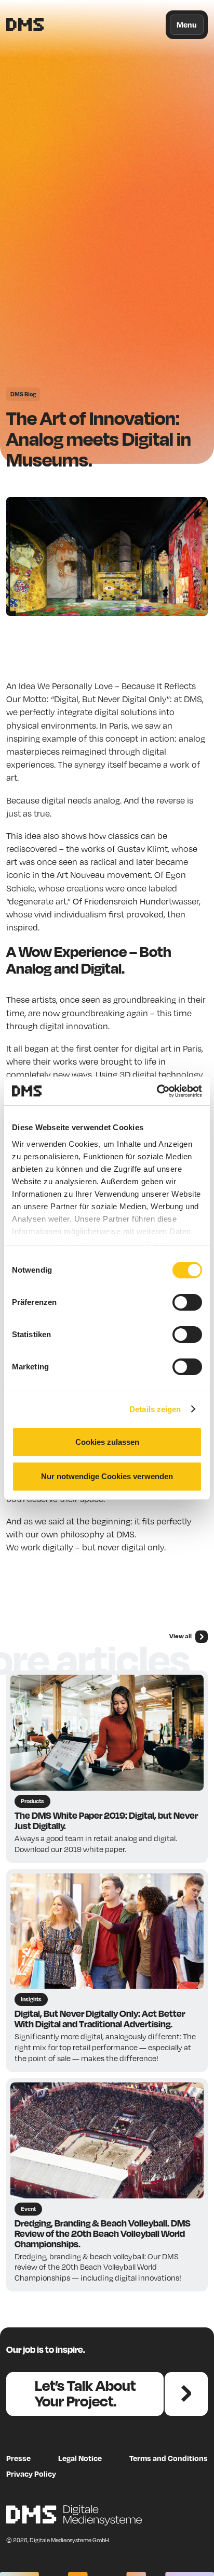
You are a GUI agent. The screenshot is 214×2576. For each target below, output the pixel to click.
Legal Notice (80, 2458)
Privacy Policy (31, 2474)
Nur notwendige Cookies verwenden (107, 1476)
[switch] (187, 1302)
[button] (187, 25)
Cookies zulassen (107, 1442)
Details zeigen (155, 1409)
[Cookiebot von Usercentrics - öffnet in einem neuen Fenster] (157, 1091)
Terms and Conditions (169, 2458)
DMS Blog (23, 394)
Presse (18, 2458)
